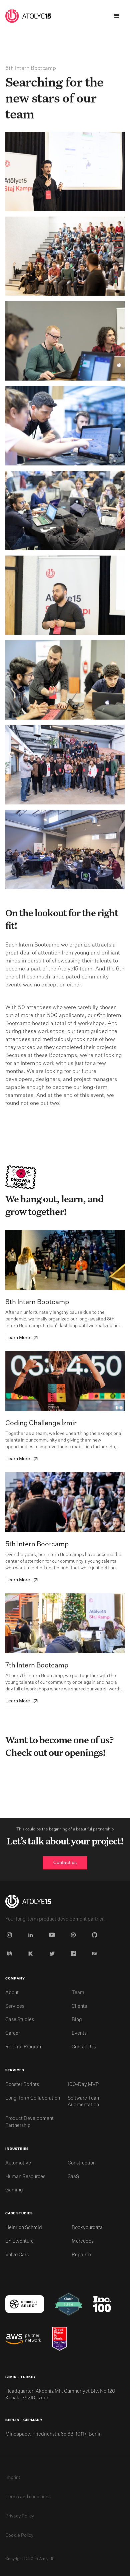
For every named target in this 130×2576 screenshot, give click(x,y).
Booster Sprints (22, 2085)
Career (13, 2033)
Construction (82, 2163)
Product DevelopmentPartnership (29, 2122)
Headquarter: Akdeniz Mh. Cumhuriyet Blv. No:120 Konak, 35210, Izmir (60, 2395)
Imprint (13, 2478)
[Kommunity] (32, 1954)
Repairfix (82, 2255)
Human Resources (25, 2177)
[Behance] (96, 1954)
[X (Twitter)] (53, 1954)
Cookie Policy (19, 2535)
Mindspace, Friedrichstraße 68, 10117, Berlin (53, 2434)
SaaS (73, 2177)
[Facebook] (75, 1954)
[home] (28, 16)
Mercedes (83, 2241)
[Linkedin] (32, 1935)
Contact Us (84, 2047)
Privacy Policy (20, 2516)
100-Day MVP (83, 2085)
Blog (77, 2020)
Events (79, 2033)
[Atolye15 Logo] (28, 1903)
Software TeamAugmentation (84, 2102)
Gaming (14, 2190)
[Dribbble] (75, 1935)
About (12, 1993)
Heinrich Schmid (24, 2228)
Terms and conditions (28, 2497)
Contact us (65, 1863)
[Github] (96, 1935)
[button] (117, 16)
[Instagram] (11, 1935)
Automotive (18, 2163)
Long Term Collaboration (33, 2098)
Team (78, 1993)
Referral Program (24, 2047)
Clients (79, 2006)
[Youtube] (53, 1935)
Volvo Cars (17, 2255)
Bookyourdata (87, 2228)
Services (15, 2006)
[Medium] (11, 1954)
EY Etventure (19, 2241)
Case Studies (20, 2020)
